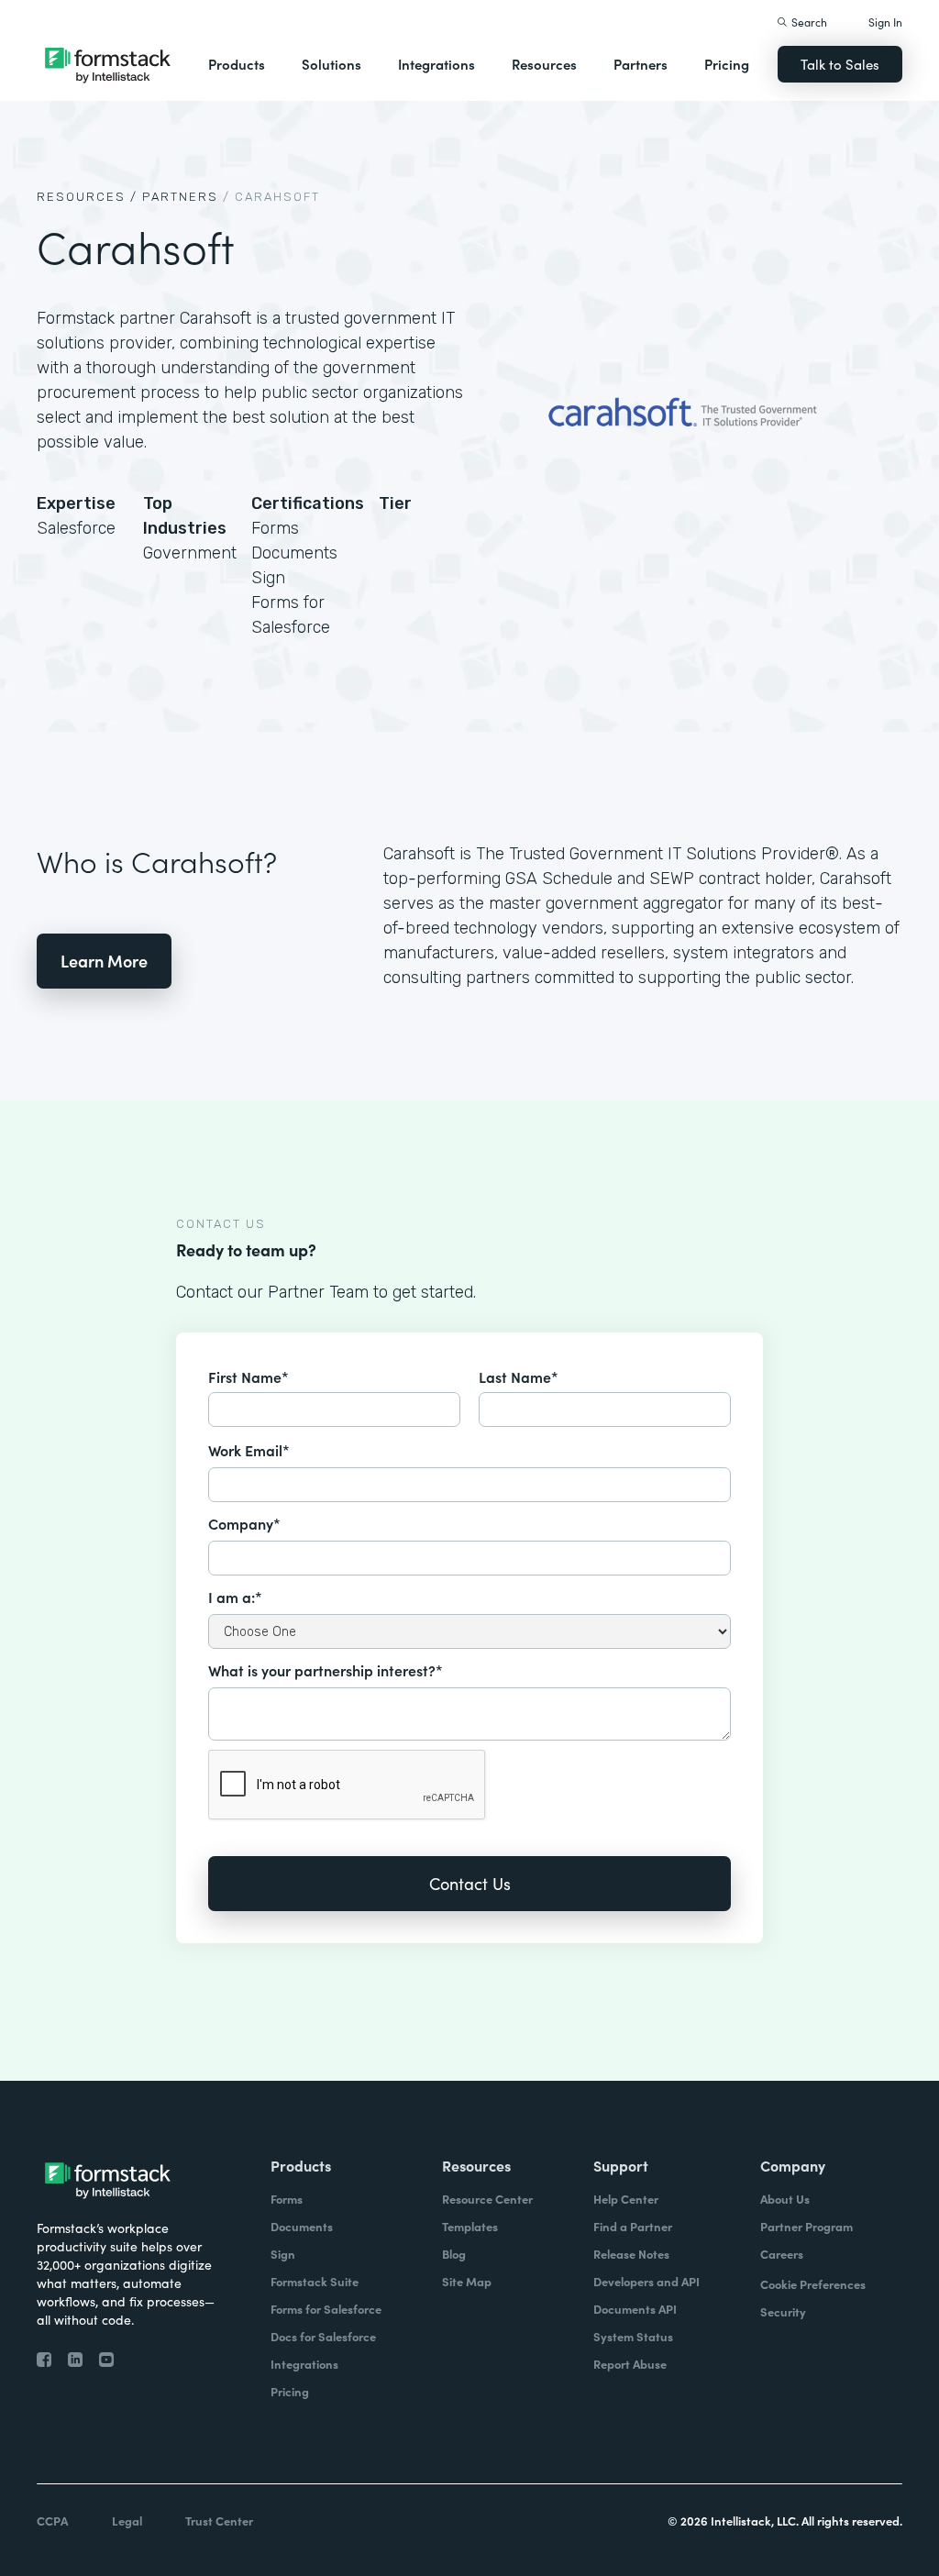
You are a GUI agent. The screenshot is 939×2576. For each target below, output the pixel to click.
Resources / (87, 197)
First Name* (249, 1376)
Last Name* (519, 1376)
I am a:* (235, 1597)
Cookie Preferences (813, 2284)
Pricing (727, 64)
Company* (244, 1523)
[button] (237, 64)
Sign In (885, 22)
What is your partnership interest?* (326, 1670)
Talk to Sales (840, 64)
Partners (641, 64)
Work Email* (249, 1450)
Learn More (104, 961)
